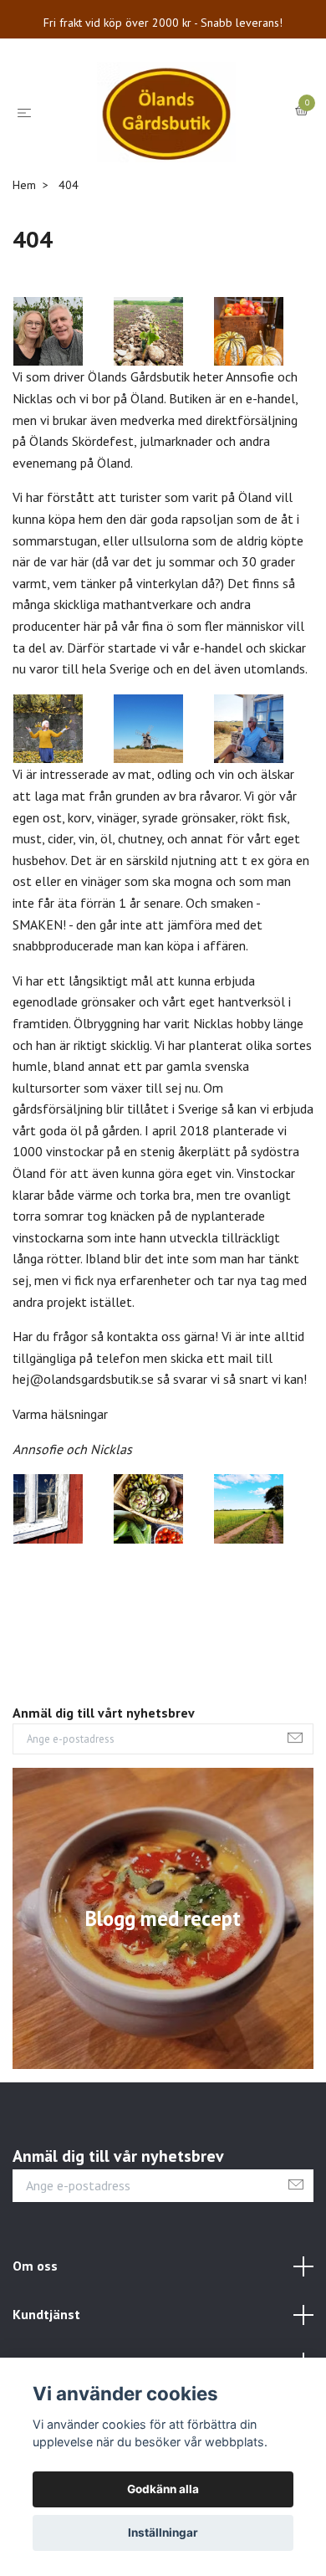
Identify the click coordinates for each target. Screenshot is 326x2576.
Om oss (35, 2266)
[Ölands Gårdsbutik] (167, 112)
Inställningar (163, 2532)
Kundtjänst (46, 2314)
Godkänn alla (163, 2489)
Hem (24, 185)
